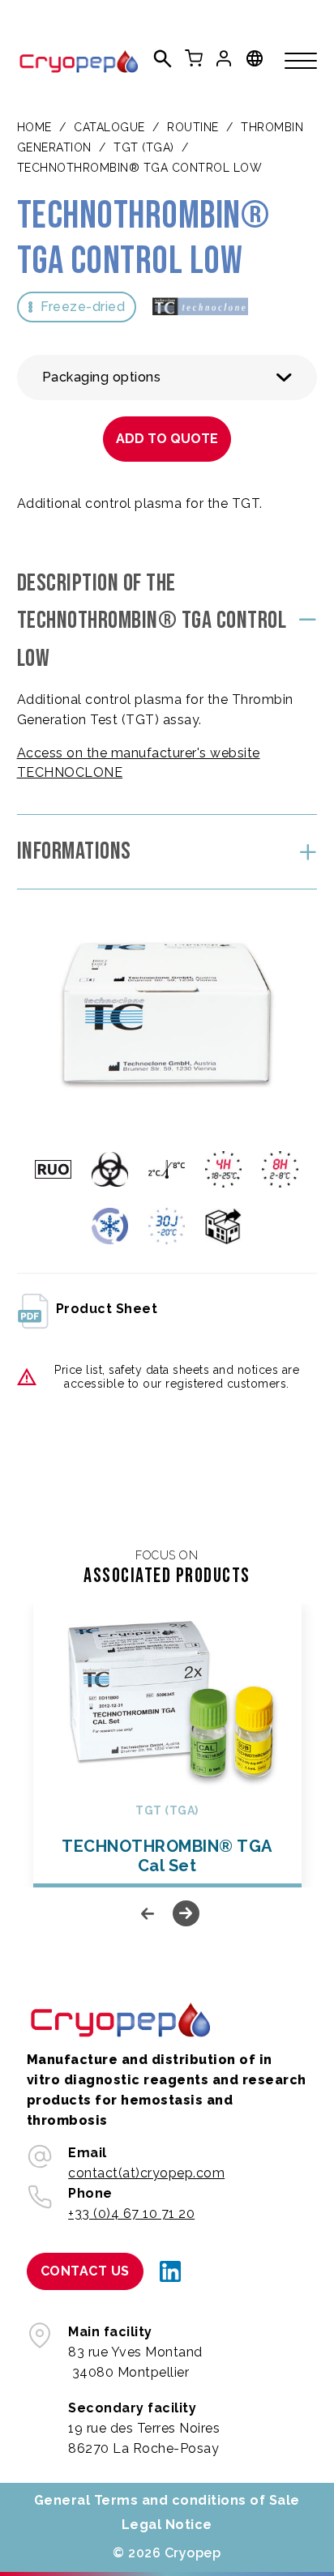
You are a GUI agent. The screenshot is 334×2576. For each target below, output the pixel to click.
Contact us (85, 2271)
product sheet (107, 1309)
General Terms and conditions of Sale (167, 2500)
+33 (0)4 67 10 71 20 (131, 2213)
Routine (193, 127)
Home (34, 127)
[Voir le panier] (194, 58)
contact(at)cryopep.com (146, 2173)
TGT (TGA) (144, 147)
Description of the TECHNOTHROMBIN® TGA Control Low (152, 621)
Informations (74, 851)
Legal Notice (167, 2525)
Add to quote (167, 439)
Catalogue (109, 127)
